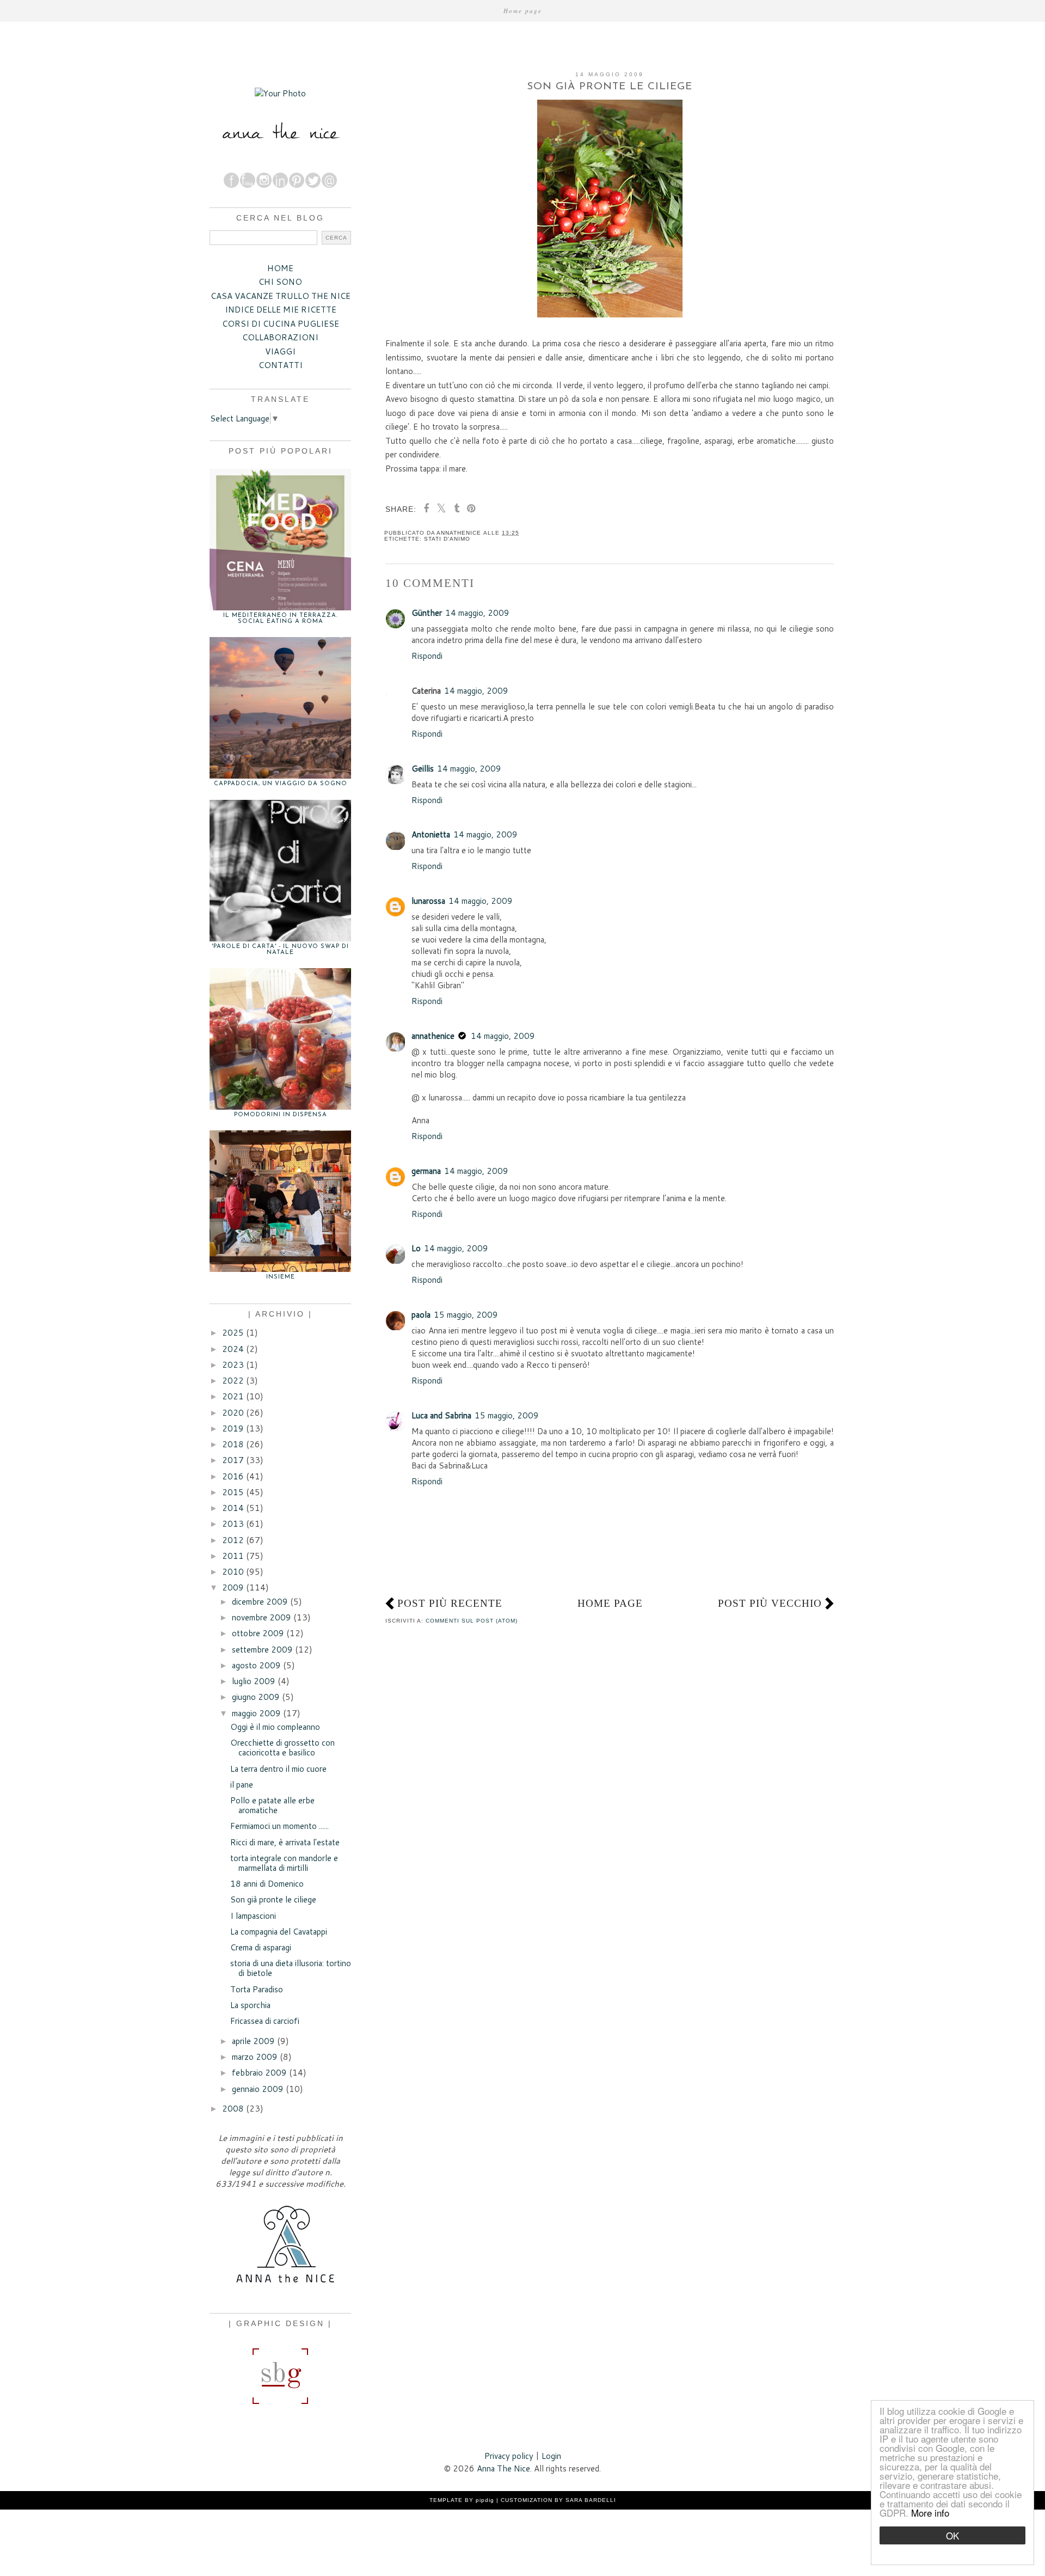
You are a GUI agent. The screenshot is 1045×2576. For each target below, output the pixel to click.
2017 (233, 1460)
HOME (280, 268)
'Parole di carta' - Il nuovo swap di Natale (280, 950)
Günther (427, 613)
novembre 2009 (262, 1617)
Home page (523, 11)
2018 (233, 1444)
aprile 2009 (253, 2041)
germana (426, 1171)
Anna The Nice (503, 2468)
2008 (233, 2109)
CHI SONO (280, 282)
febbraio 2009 (259, 2073)
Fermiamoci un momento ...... (279, 1826)
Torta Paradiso (257, 1989)
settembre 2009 (262, 1650)
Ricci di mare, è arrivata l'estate (285, 1842)
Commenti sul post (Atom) (472, 1621)
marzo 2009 (255, 2057)
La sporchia (250, 2005)
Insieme (281, 1277)
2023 (233, 1365)
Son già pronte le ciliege (273, 1899)
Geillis (423, 769)
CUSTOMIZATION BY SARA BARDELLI (558, 2500)
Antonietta (431, 834)
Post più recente (450, 1603)
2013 (233, 1524)
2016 (233, 1476)
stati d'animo (447, 539)
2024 (233, 1349)
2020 (233, 1413)
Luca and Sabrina (441, 1415)
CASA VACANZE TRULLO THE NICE (281, 296)
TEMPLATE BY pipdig (462, 2500)
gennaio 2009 (258, 2089)
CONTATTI (281, 365)
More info (930, 2513)
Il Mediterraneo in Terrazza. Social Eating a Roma (281, 619)
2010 (233, 1572)
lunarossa (428, 901)
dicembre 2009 (260, 1602)
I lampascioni (253, 1916)
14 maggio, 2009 (477, 613)
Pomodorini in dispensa (281, 1115)
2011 (233, 1556)
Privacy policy (509, 2456)
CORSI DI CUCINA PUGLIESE (281, 324)
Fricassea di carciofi (265, 2021)
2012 (233, 1540)
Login (551, 2456)
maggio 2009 (256, 1713)
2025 (233, 1333)
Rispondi (427, 656)
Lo (416, 1248)
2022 (233, 1381)
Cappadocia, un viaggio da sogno (281, 784)
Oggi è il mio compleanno (275, 1727)
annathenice (433, 1036)
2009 (233, 1587)
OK (952, 2535)
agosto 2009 (256, 1665)
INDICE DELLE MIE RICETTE (281, 310)
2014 (233, 1508)
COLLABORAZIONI (280, 337)
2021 (233, 1396)
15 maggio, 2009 (466, 1315)
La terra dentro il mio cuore (278, 1769)
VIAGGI (280, 351)
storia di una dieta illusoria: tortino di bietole (291, 1968)
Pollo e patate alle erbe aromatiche (272, 1805)
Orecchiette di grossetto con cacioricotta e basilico (282, 1748)
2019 (233, 1428)
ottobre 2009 (258, 1633)
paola (421, 1315)
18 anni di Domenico (267, 1884)
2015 (233, 1492)
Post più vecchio (770, 1603)
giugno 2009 (256, 1697)
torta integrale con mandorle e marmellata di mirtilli (284, 1863)
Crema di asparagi (261, 1947)
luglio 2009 (254, 1681)
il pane (242, 1785)
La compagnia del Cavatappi (279, 1932)
